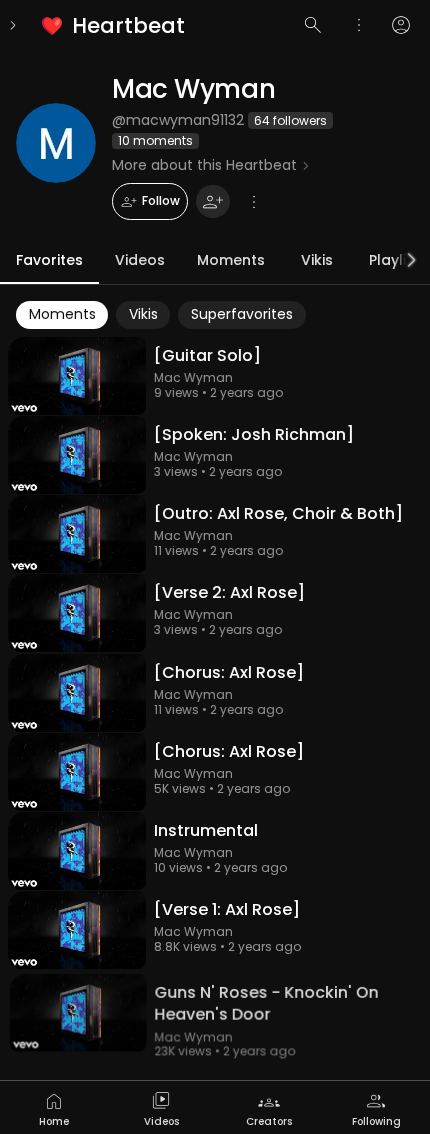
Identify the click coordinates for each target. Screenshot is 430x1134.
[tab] (54, 1107)
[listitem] (114, 25)
